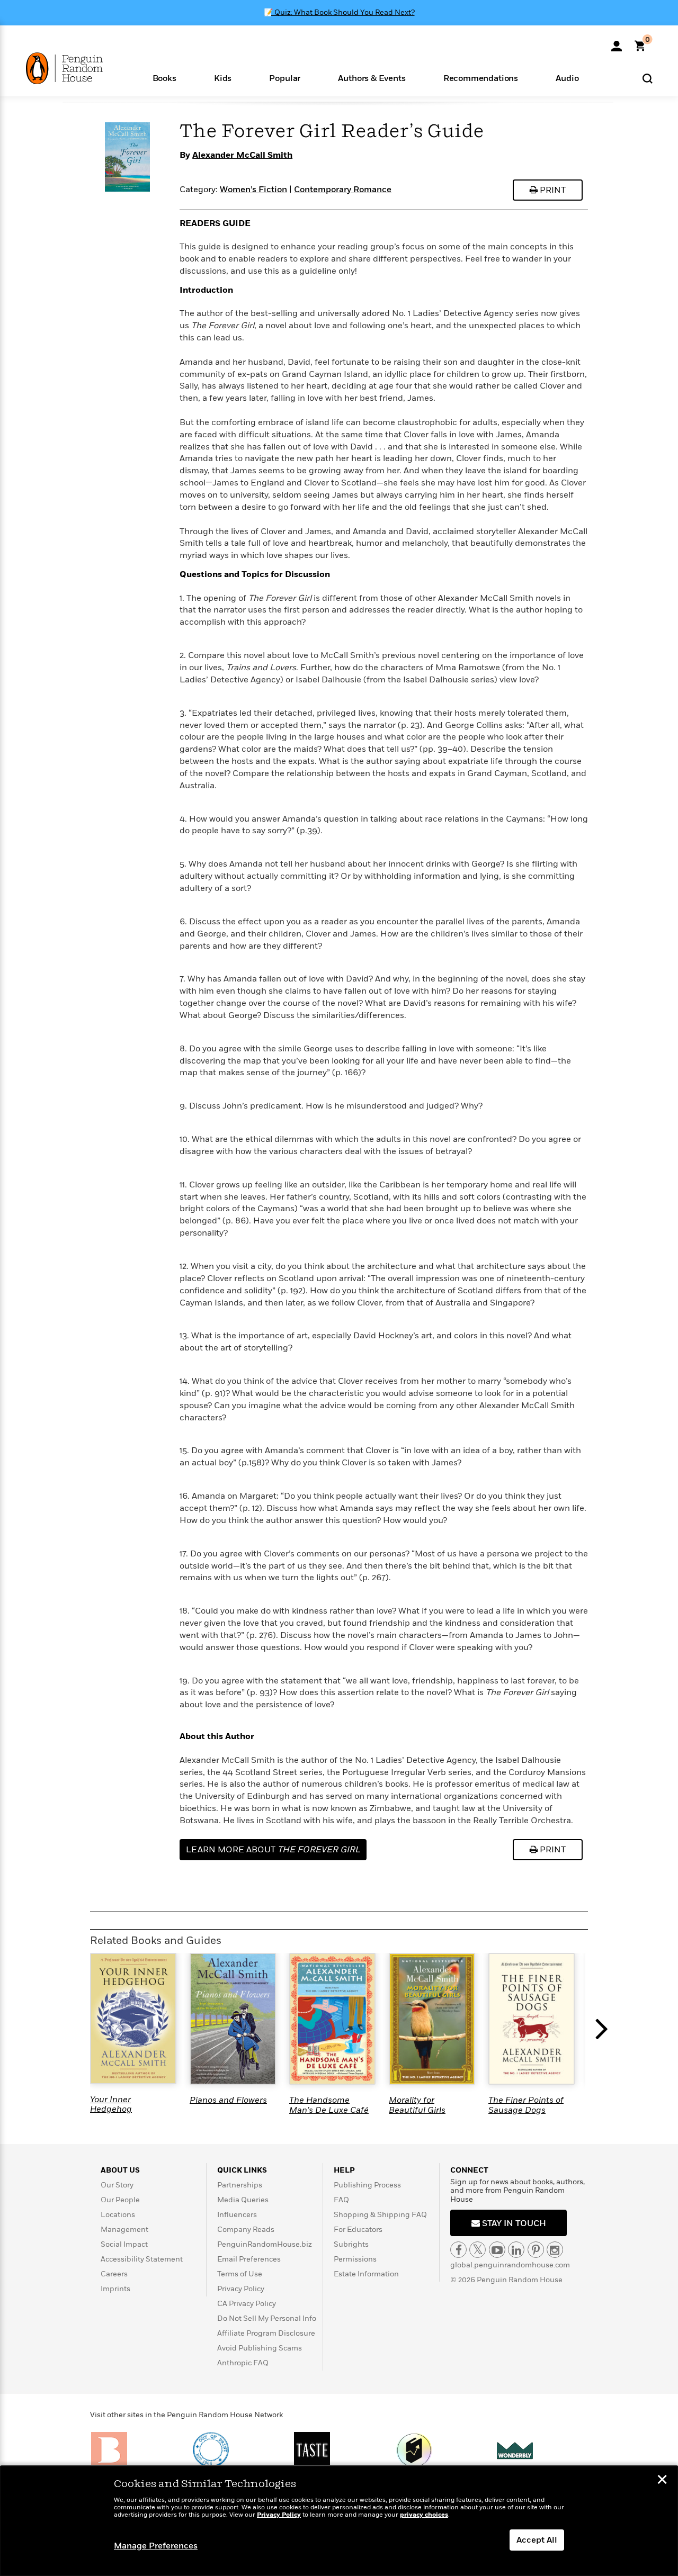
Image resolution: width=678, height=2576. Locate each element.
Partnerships (240, 2185)
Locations (118, 2215)
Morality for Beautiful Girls (417, 2105)
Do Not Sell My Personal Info (267, 2318)
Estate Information (366, 2274)
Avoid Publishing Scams (260, 2348)
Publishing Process (367, 2185)
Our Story (117, 2185)
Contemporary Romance (343, 190)
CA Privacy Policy (247, 2304)
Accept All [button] (537, 2540)
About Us (120, 2170)
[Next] (604, 2034)
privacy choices (424, 2515)
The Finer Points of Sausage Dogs (526, 2105)
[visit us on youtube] (497, 2250)
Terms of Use (240, 2274)
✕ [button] (662, 2481)
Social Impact (124, 2244)
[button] (164, 78)
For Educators (358, 2230)
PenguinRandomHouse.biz (265, 2244)
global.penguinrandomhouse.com (510, 2265)
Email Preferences (249, 2259)
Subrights (351, 2244)
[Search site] (648, 78)
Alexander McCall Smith (242, 155)
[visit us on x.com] (478, 2250)
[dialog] (339, 2521)
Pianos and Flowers (228, 2100)
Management (124, 2230)
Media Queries (243, 2200)
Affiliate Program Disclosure (266, 2333)
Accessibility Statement (142, 2259)
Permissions (355, 2259)
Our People (120, 2200)
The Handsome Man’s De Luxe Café (329, 2105)
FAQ (341, 2200)
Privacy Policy (241, 2289)
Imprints (115, 2289)
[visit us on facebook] (458, 2250)
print (552, 190)
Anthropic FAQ (243, 2363)
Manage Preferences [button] (156, 2546)
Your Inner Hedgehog (111, 2104)
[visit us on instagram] (555, 2250)
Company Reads (246, 2230)
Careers (114, 2274)
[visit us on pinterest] (536, 2250)
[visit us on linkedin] (516, 2250)
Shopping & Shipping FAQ (380, 2215)
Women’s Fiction (253, 190)
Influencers (237, 2215)
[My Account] (617, 42)
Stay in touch (513, 2223)
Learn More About (273, 1850)
